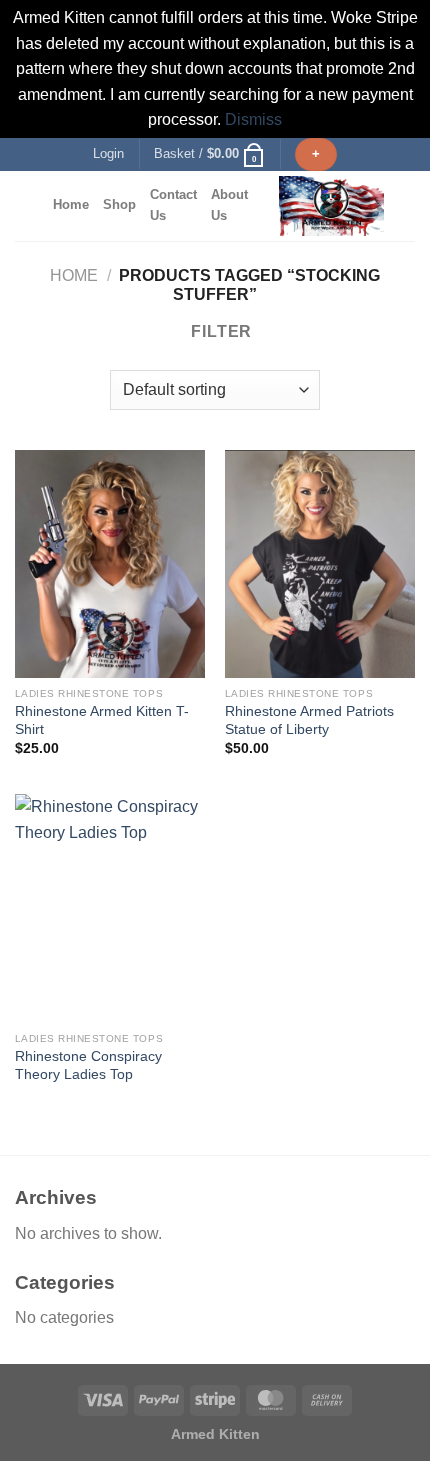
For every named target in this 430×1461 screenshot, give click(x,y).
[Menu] (27, 205)
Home (71, 204)
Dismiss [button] (253, 119)
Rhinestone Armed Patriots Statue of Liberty (309, 720)
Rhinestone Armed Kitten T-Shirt (102, 720)
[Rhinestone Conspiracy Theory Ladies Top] (110, 908)
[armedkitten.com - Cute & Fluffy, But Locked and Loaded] (331, 206)
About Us (229, 204)
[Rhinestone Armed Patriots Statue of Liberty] (320, 564)
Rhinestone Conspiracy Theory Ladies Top (88, 1065)
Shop (119, 204)
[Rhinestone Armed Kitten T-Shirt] (110, 564)
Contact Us (173, 204)
